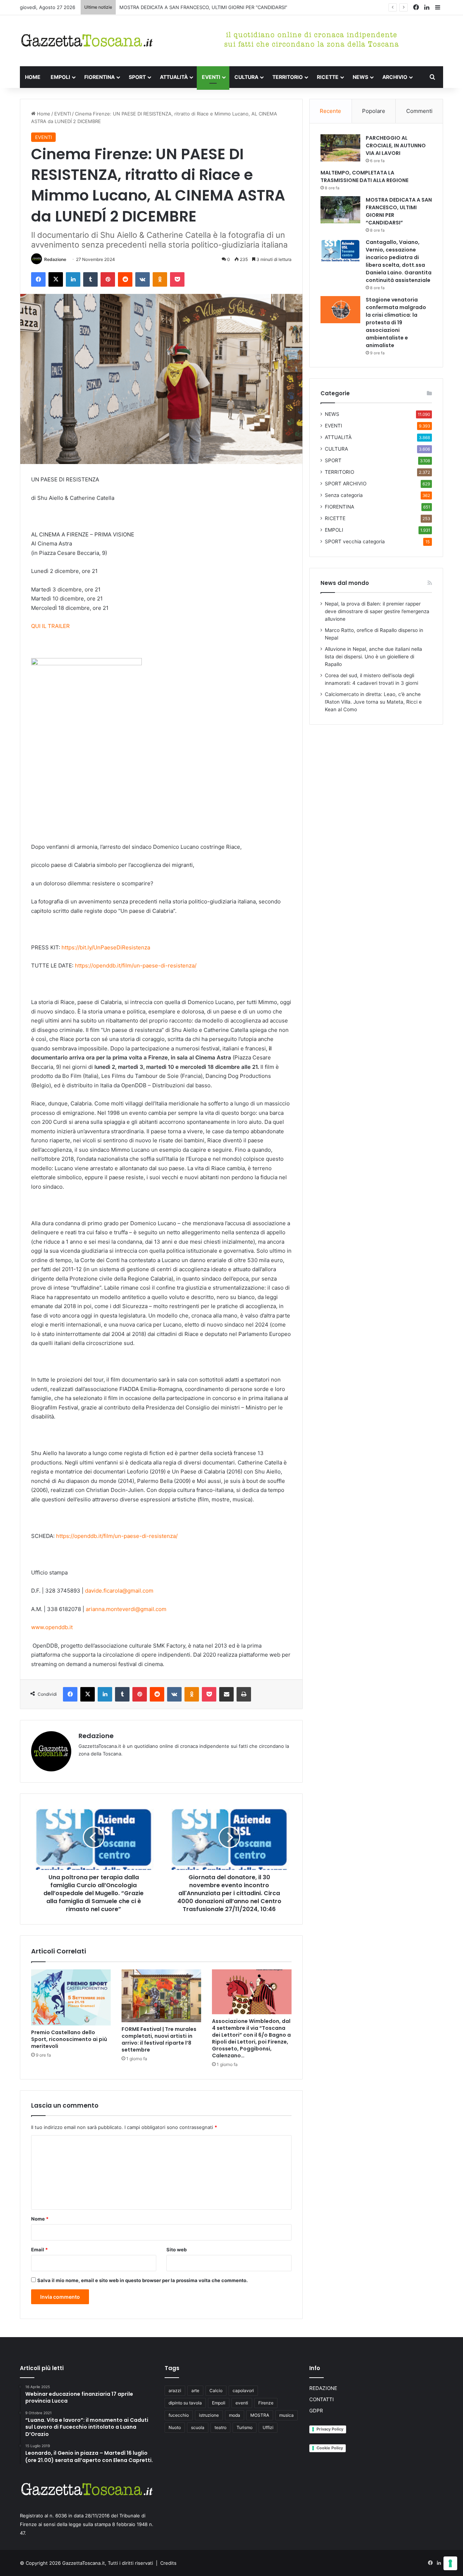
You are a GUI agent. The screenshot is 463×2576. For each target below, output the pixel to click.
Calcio (216, 2391)
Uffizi (268, 2427)
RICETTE (328, 77)
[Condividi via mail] (226, 1694)
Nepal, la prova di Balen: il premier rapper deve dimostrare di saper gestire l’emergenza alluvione (377, 611)
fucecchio (179, 2415)
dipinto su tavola (185, 2403)
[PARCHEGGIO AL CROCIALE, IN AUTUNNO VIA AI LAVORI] (340, 148)
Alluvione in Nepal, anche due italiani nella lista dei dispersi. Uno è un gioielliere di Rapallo (373, 657)
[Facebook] (38, 279)
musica (286, 2415)
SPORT (137, 77)
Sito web (177, 2250)
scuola (198, 2427)
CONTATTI (322, 2399)
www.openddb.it (52, 1627)
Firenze (266, 2403)
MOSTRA (260, 2415)
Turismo (245, 2427)
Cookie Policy (330, 2448)
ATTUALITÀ (174, 77)
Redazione (55, 259)
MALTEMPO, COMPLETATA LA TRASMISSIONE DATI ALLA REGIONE (364, 176)
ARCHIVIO (395, 77)
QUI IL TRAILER (50, 626)
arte (195, 2391)
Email (39, 2250)
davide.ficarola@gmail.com (119, 1591)
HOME (33, 77)
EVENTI (211, 77)
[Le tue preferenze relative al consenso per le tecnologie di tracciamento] (450, 2563)
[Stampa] (244, 1694)
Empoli (219, 2403)
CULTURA (246, 77)
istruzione (209, 2415)
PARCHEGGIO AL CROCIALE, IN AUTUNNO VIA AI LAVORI (396, 146)
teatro (220, 2427)
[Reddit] (125, 279)
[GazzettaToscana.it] (87, 41)
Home (43, 114)
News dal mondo (345, 583)
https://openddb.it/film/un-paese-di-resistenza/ (136, 966)
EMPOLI (60, 77)
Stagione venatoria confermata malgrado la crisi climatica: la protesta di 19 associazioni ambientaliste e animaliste (396, 322)
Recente (330, 111)
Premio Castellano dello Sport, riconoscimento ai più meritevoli (69, 2039)
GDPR (316, 2411)
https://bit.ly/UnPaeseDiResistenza (106, 947)
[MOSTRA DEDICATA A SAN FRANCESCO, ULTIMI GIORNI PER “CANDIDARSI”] (340, 210)
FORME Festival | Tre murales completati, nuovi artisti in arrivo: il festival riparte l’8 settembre (159, 2039)
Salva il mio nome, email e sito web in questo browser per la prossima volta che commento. (143, 2280)
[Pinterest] (108, 279)
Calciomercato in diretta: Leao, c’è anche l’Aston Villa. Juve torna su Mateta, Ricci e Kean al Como (373, 702)
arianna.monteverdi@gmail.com (126, 1609)
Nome (40, 2219)
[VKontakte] (143, 279)
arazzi (175, 2391)
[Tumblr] (90, 279)
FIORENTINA (99, 77)
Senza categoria (344, 495)
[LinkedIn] (73, 279)
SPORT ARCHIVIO (346, 484)
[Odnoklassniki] (160, 279)
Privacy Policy (330, 2429)
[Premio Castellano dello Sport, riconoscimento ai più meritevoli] (71, 1998)
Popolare (374, 111)
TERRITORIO (288, 77)
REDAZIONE (323, 2388)
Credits (168, 2563)
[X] (56, 279)
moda (235, 2415)
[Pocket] (177, 279)
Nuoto (175, 2427)
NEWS (360, 77)
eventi (242, 2403)
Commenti (419, 111)
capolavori (243, 2391)
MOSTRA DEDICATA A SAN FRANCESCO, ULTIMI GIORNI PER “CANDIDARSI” (203, 7)
